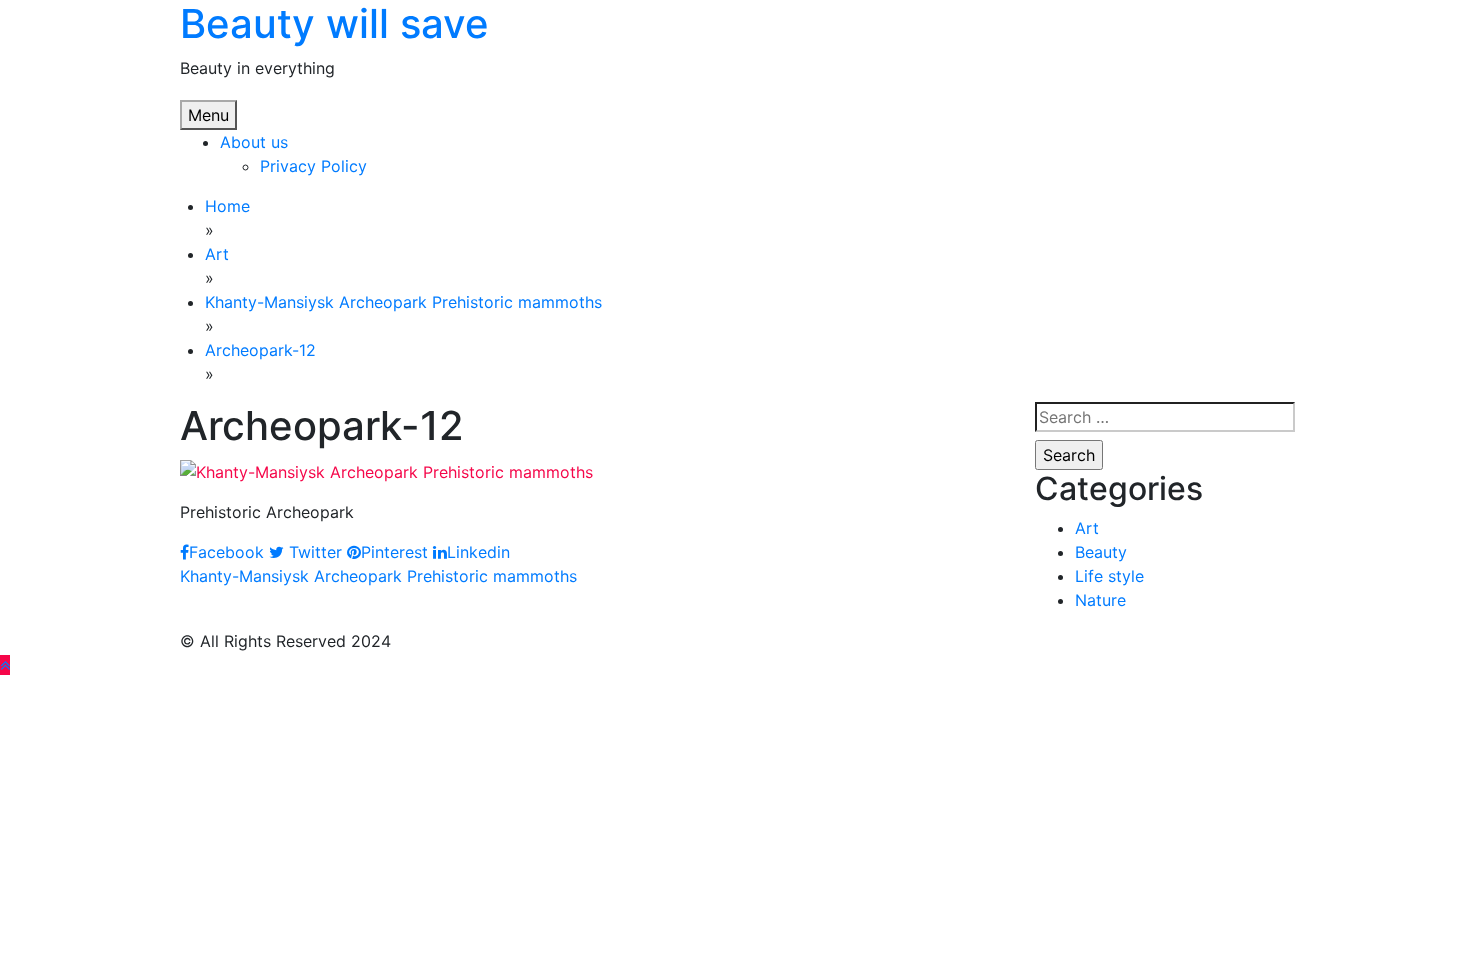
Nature (1100, 600)
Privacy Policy (313, 166)
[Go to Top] (5, 665)
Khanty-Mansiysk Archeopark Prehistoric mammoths (378, 576)
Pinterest (394, 552)
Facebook (226, 552)
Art (1087, 528)
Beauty (1101, 552)
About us (254, 142)
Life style (1109, 576)
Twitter (313, 552)
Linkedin (478, 552)
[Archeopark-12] (386, 470)
